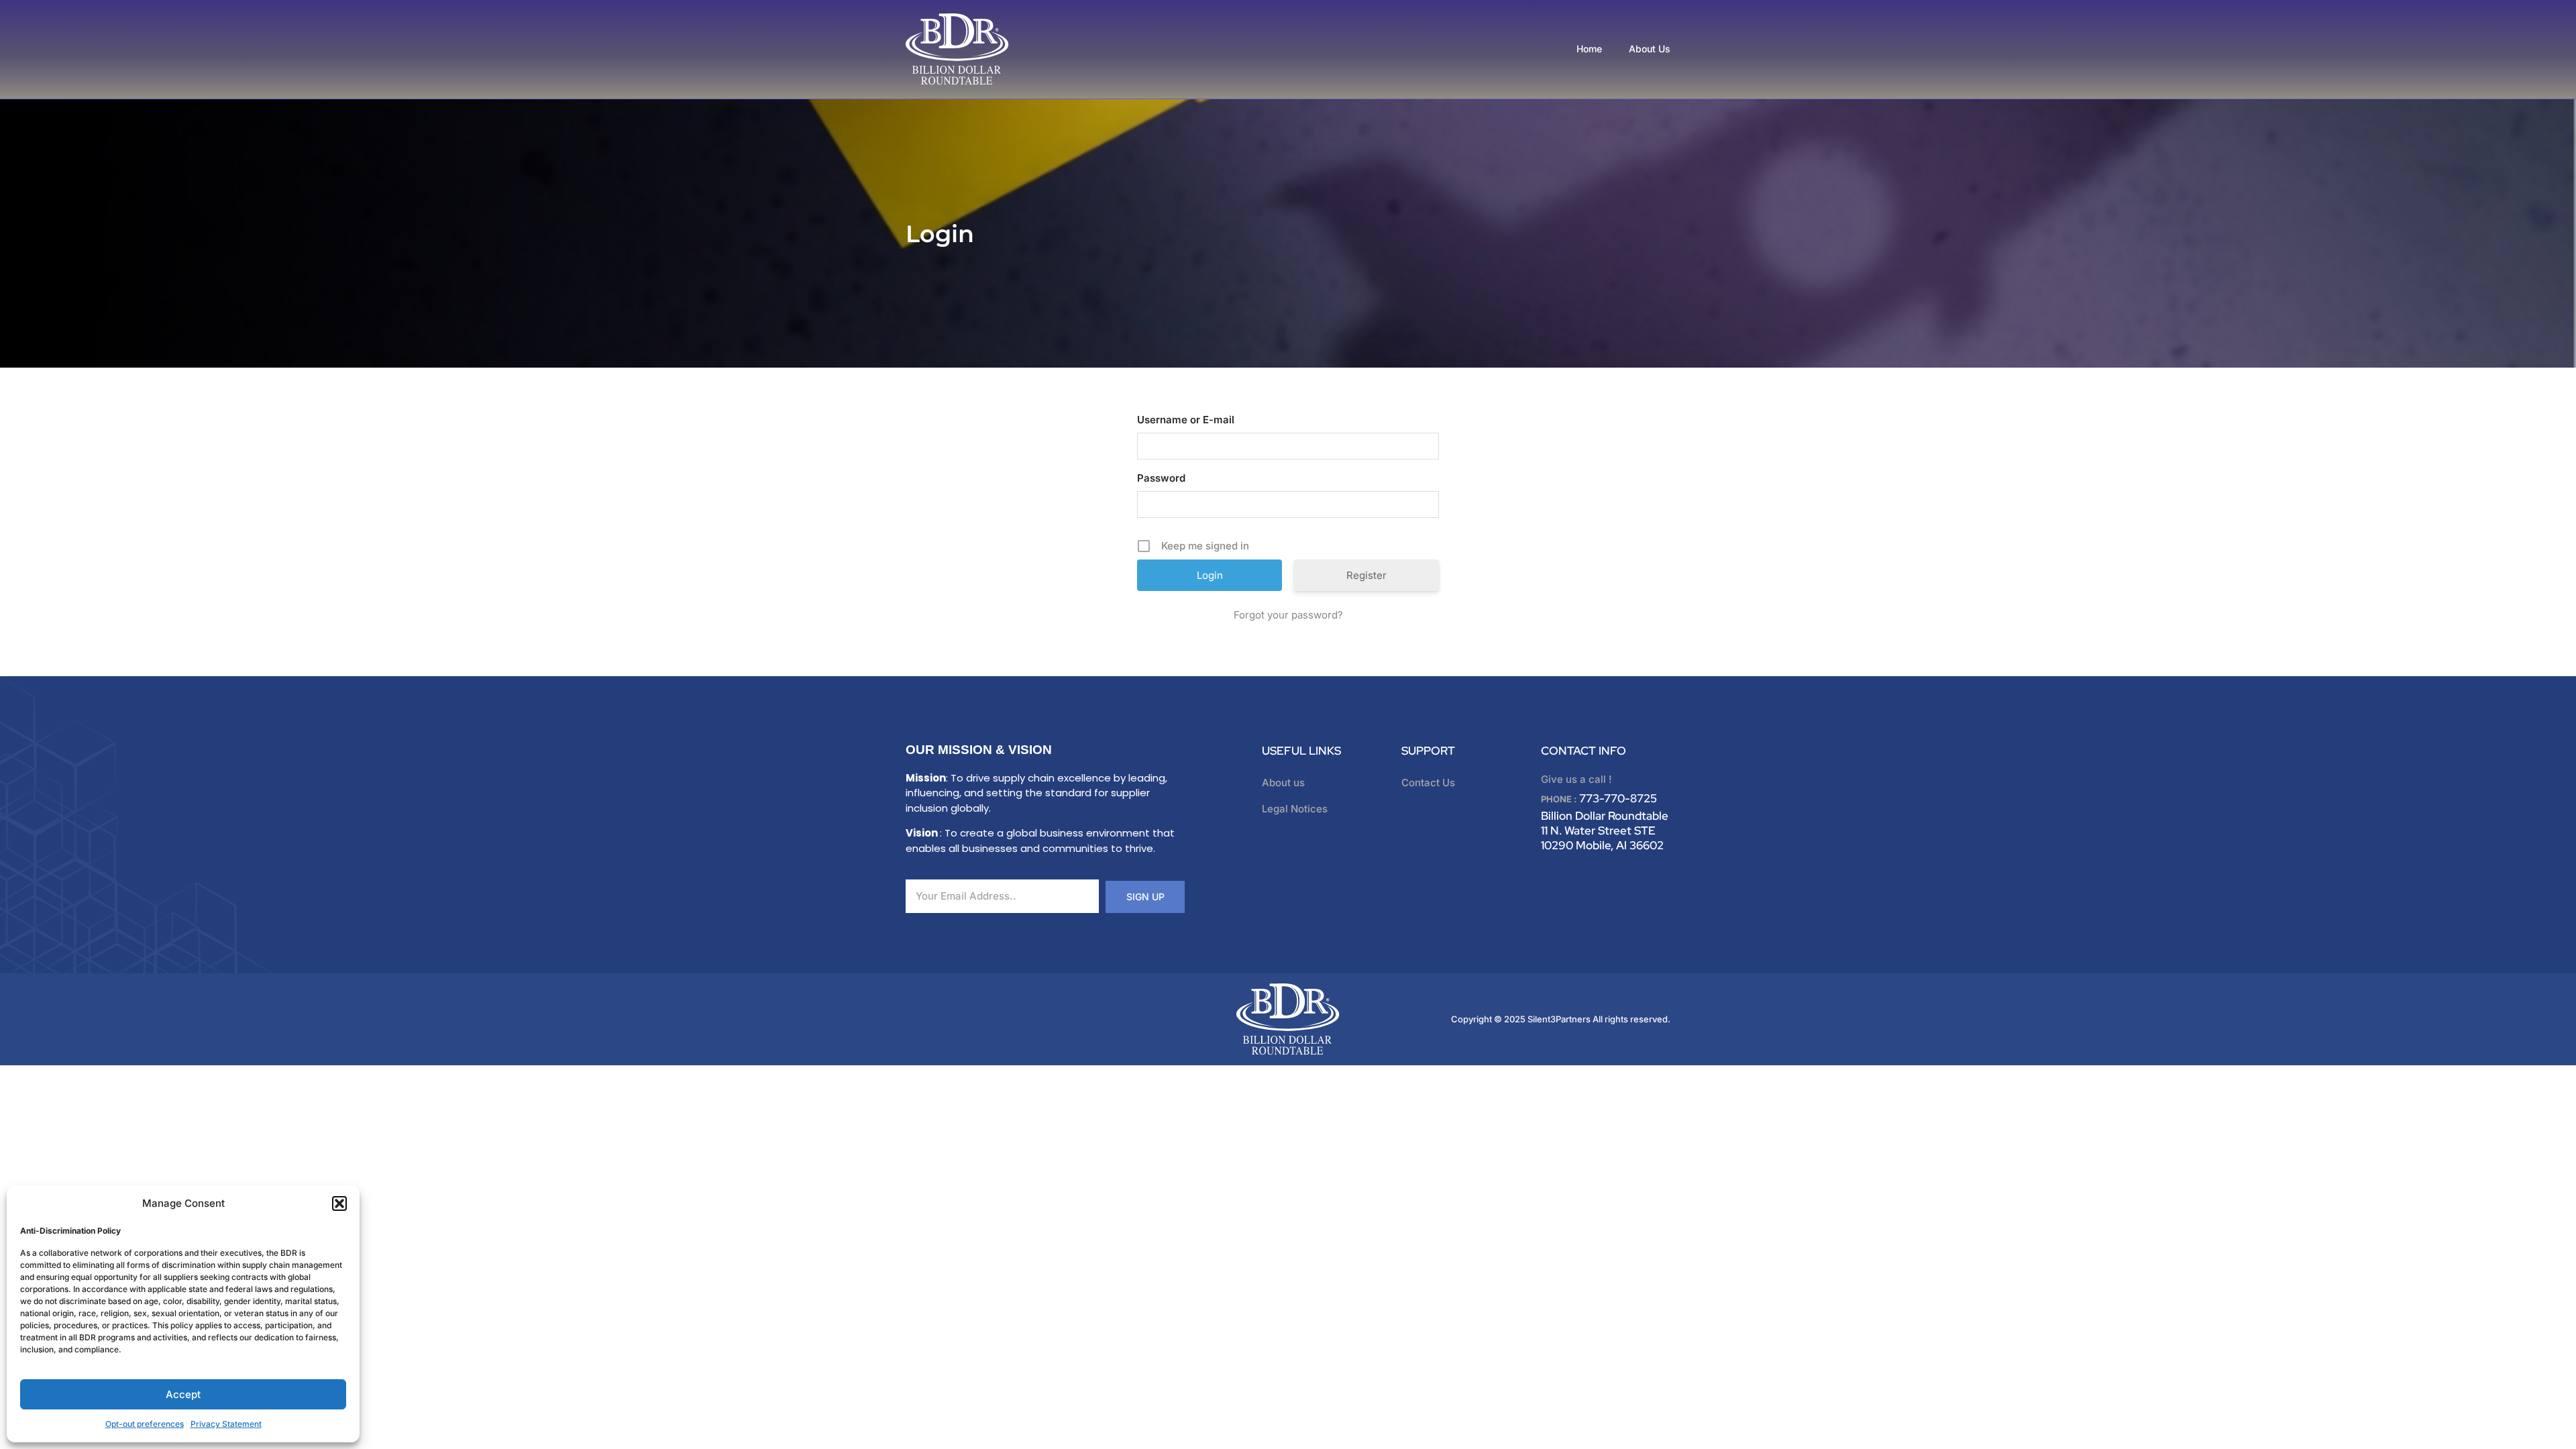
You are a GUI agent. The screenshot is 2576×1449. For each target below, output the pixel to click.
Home (1589, 49)
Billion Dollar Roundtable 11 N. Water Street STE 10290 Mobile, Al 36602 (1605, 830)
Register (1366, 575)
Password (1161, 478)
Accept (183, 1394)
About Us (1650, 49)
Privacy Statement (226, 1424)
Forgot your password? (1288, 615)
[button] (339, 1203)
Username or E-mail (1186, 420)
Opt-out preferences (145, 1424)
